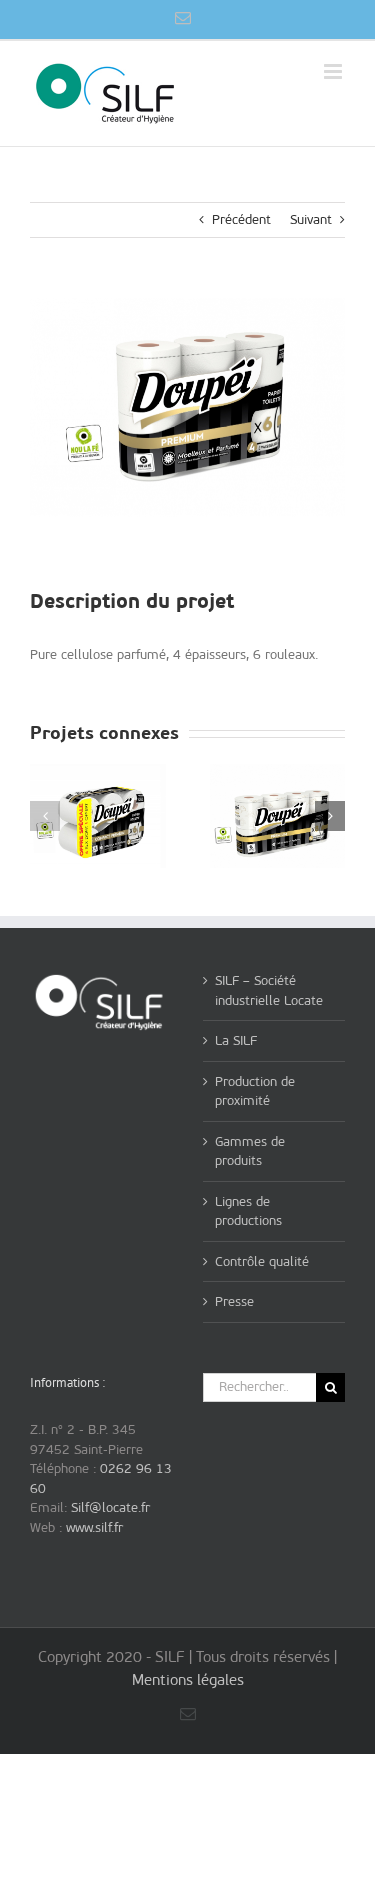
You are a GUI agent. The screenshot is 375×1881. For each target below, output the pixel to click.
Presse (234, 1301)
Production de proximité (255, 1091)
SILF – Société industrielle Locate (269, 990)
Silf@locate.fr (110, 1507)
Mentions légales (188, 1680)
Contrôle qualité (262, 1261)
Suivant (311, 219)
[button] (45, 816)
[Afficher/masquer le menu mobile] (334, 71)
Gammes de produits (250, 1151)
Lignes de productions (248, 1211)
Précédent (241, 219)
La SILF (236, 1040)
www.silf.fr (94, 1527)
